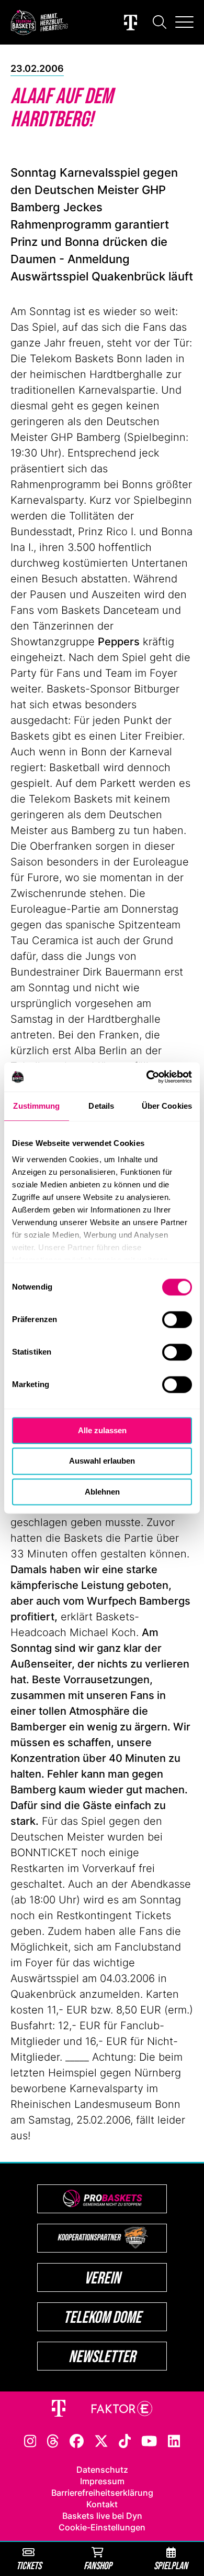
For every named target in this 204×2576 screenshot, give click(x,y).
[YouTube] (149, 2440)
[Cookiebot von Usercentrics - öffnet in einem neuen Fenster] (147, 1077)
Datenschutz (102, 2470)
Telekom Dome (102, 2317)
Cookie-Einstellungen (102, 2527)
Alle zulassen (102, 1430)
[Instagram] (30, 2440)
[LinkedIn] (174, 2440)
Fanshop (98, 2565)
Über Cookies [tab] (167, 1106)
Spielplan (171, 2565)
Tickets (29, 2565)
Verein (102, 2277)
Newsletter (102, 2356)
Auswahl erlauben (102, 1461)
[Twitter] (101, 2440)
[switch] (177, 1319)
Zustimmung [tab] (36, 1106)
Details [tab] (101, 1106)
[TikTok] (125, 2440)
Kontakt (102, 2504)
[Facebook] (77, 2440)
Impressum (102, 2481)
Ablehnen (102, 1492)
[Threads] (53, 2440)
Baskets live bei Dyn (102, 2516)
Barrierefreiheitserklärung (102, 2493)
